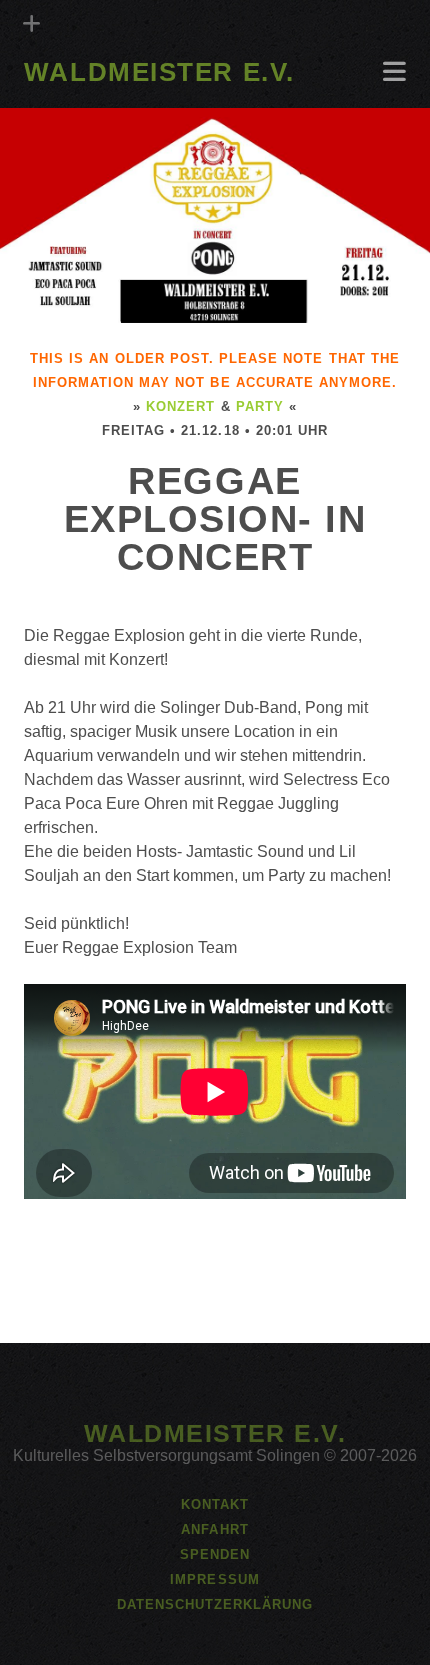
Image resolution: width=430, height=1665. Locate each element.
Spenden (215, 1554)
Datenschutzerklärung (215, 1604)
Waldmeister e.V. (159, 72)
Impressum (214, 1579)
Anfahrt (58, 101)
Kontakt (215, 1504)
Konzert (180, 406)
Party (260, 406)
